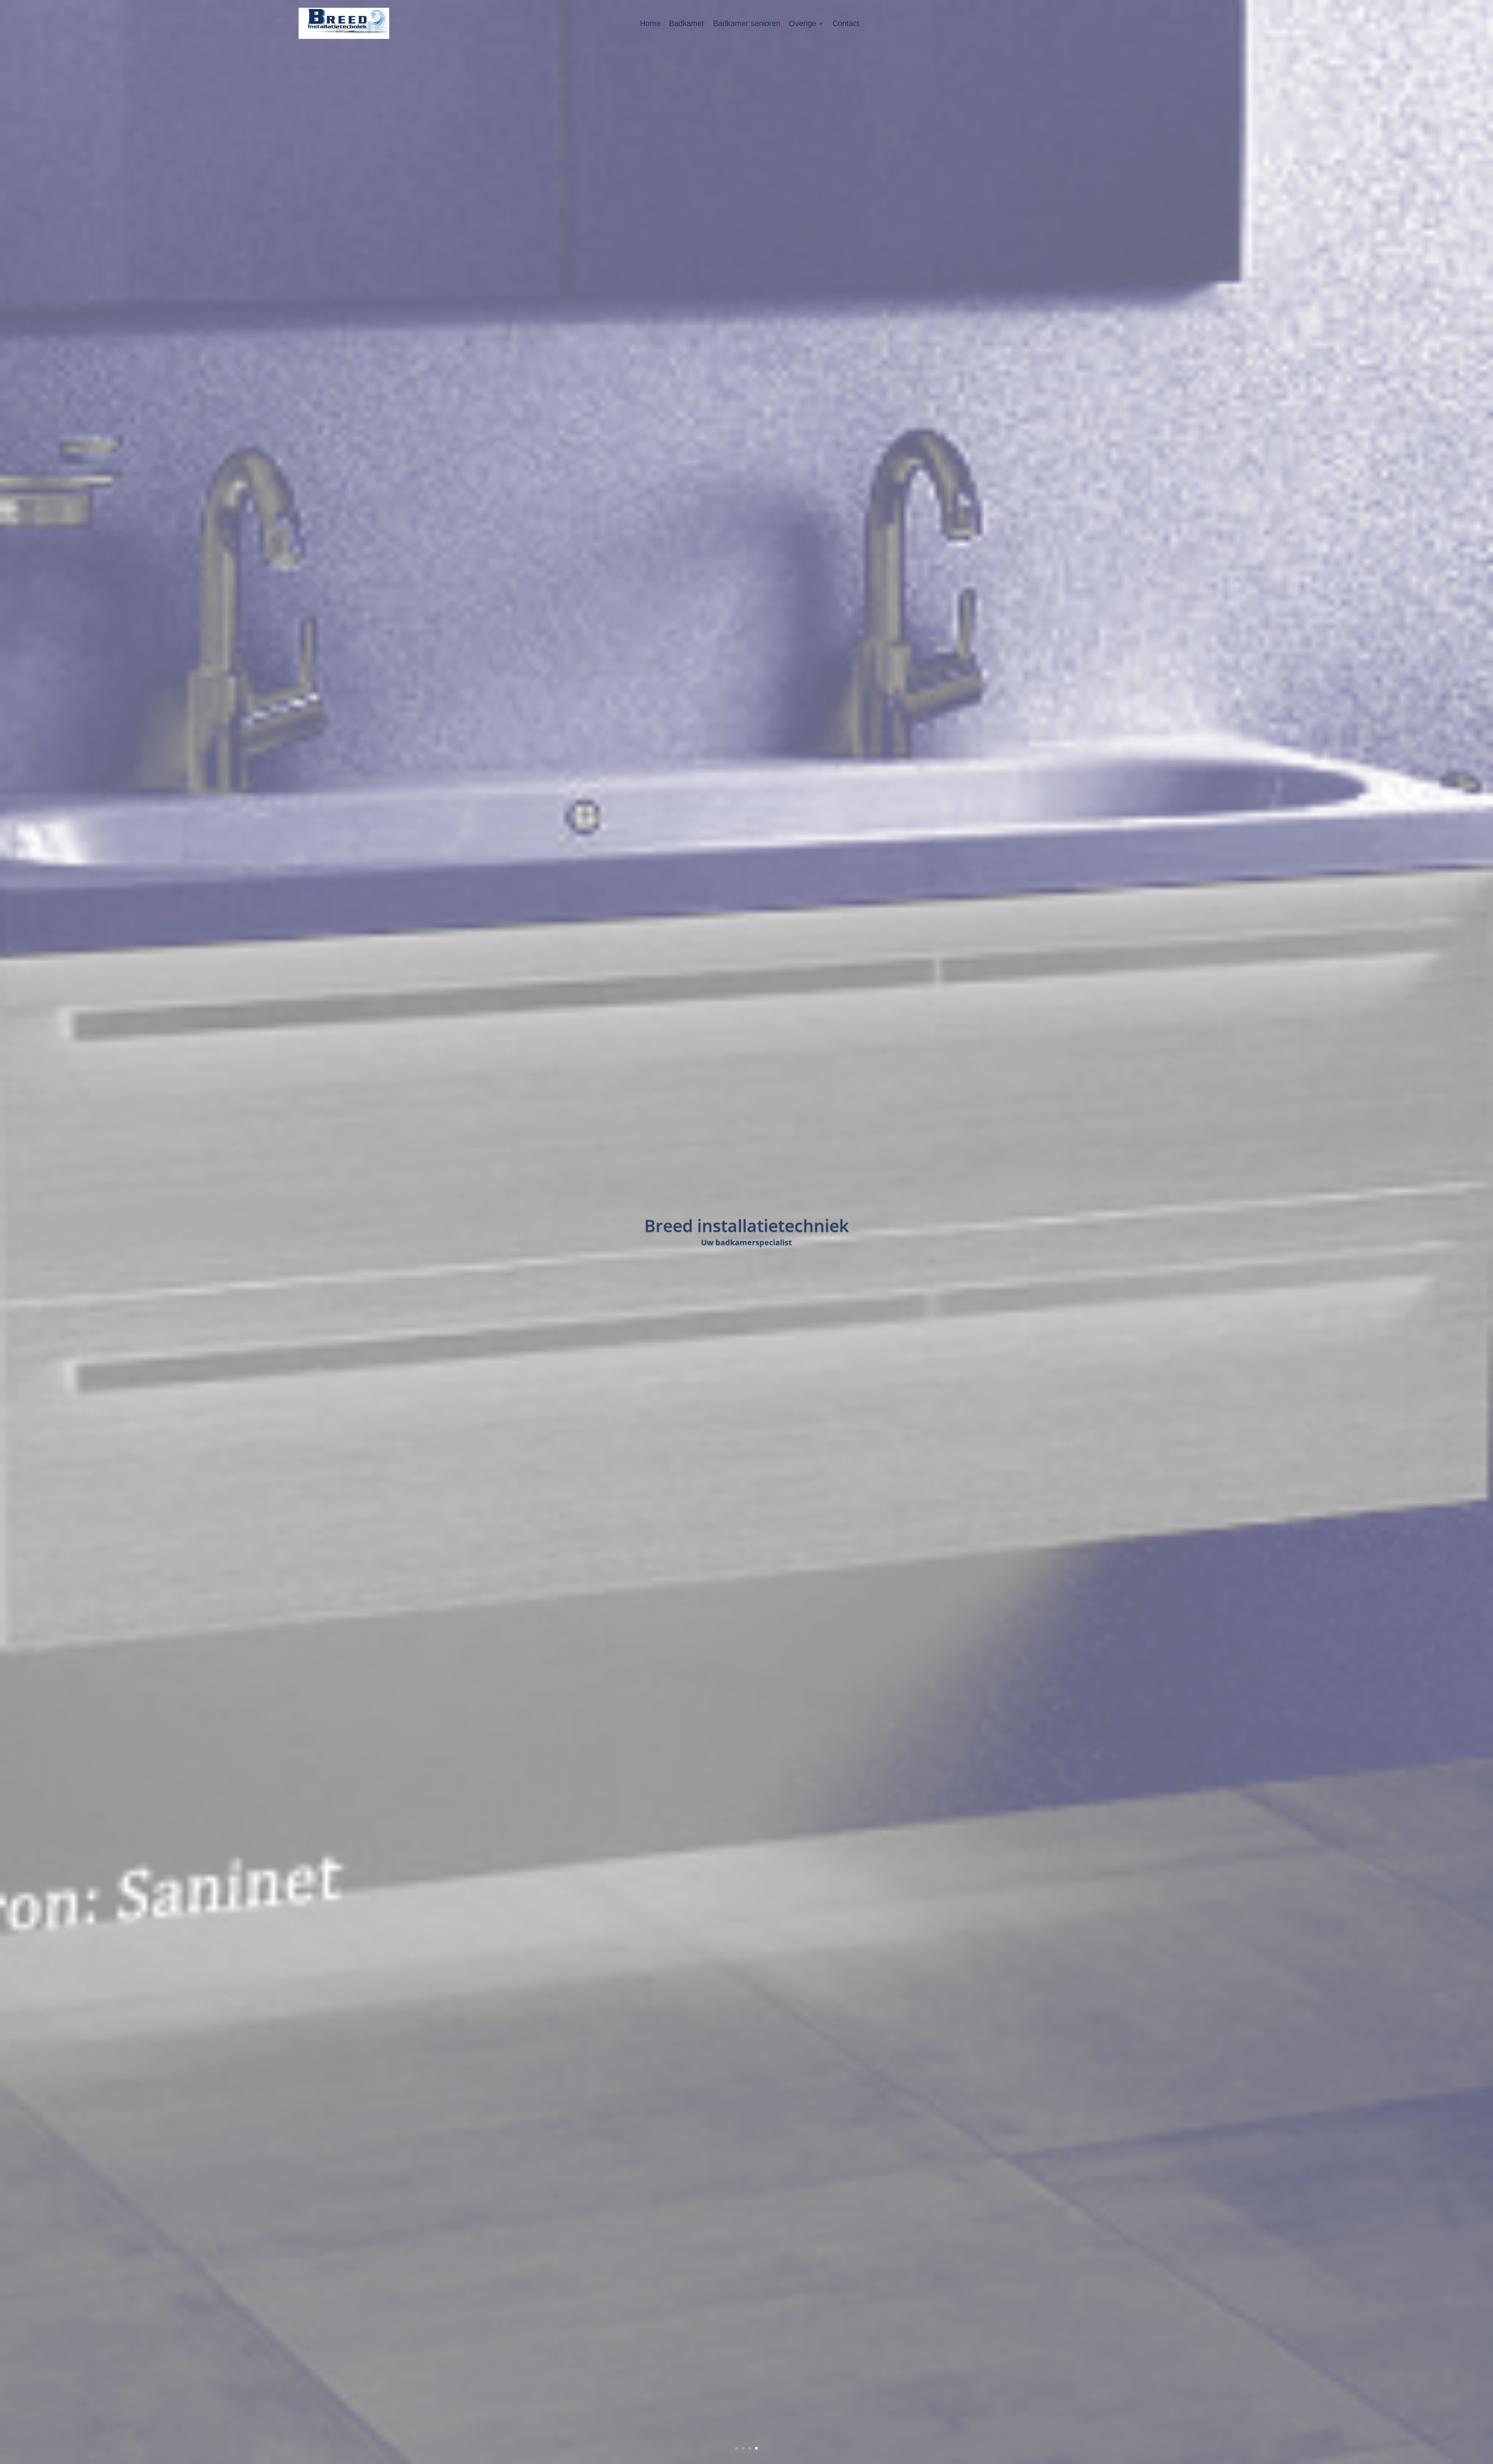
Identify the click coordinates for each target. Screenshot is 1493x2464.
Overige (802, 23)
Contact (846, 23)
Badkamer (687, 23)
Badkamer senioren (747, 23)
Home (650, 23)
